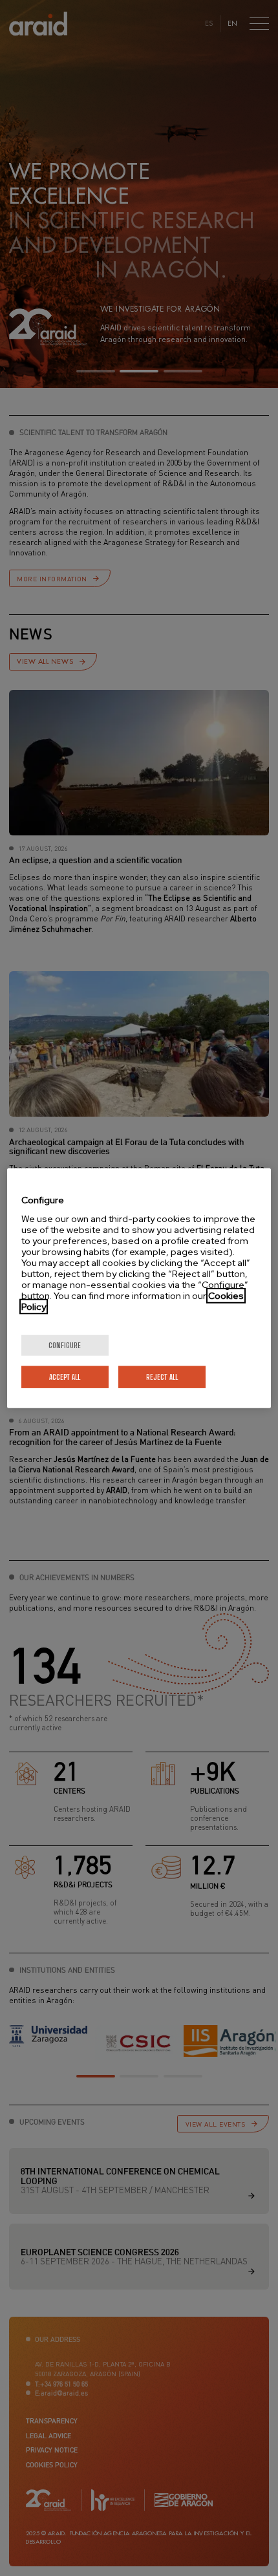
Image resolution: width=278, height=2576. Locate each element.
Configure (65, 1345)
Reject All (162, 1376)
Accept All (65, 1376)
